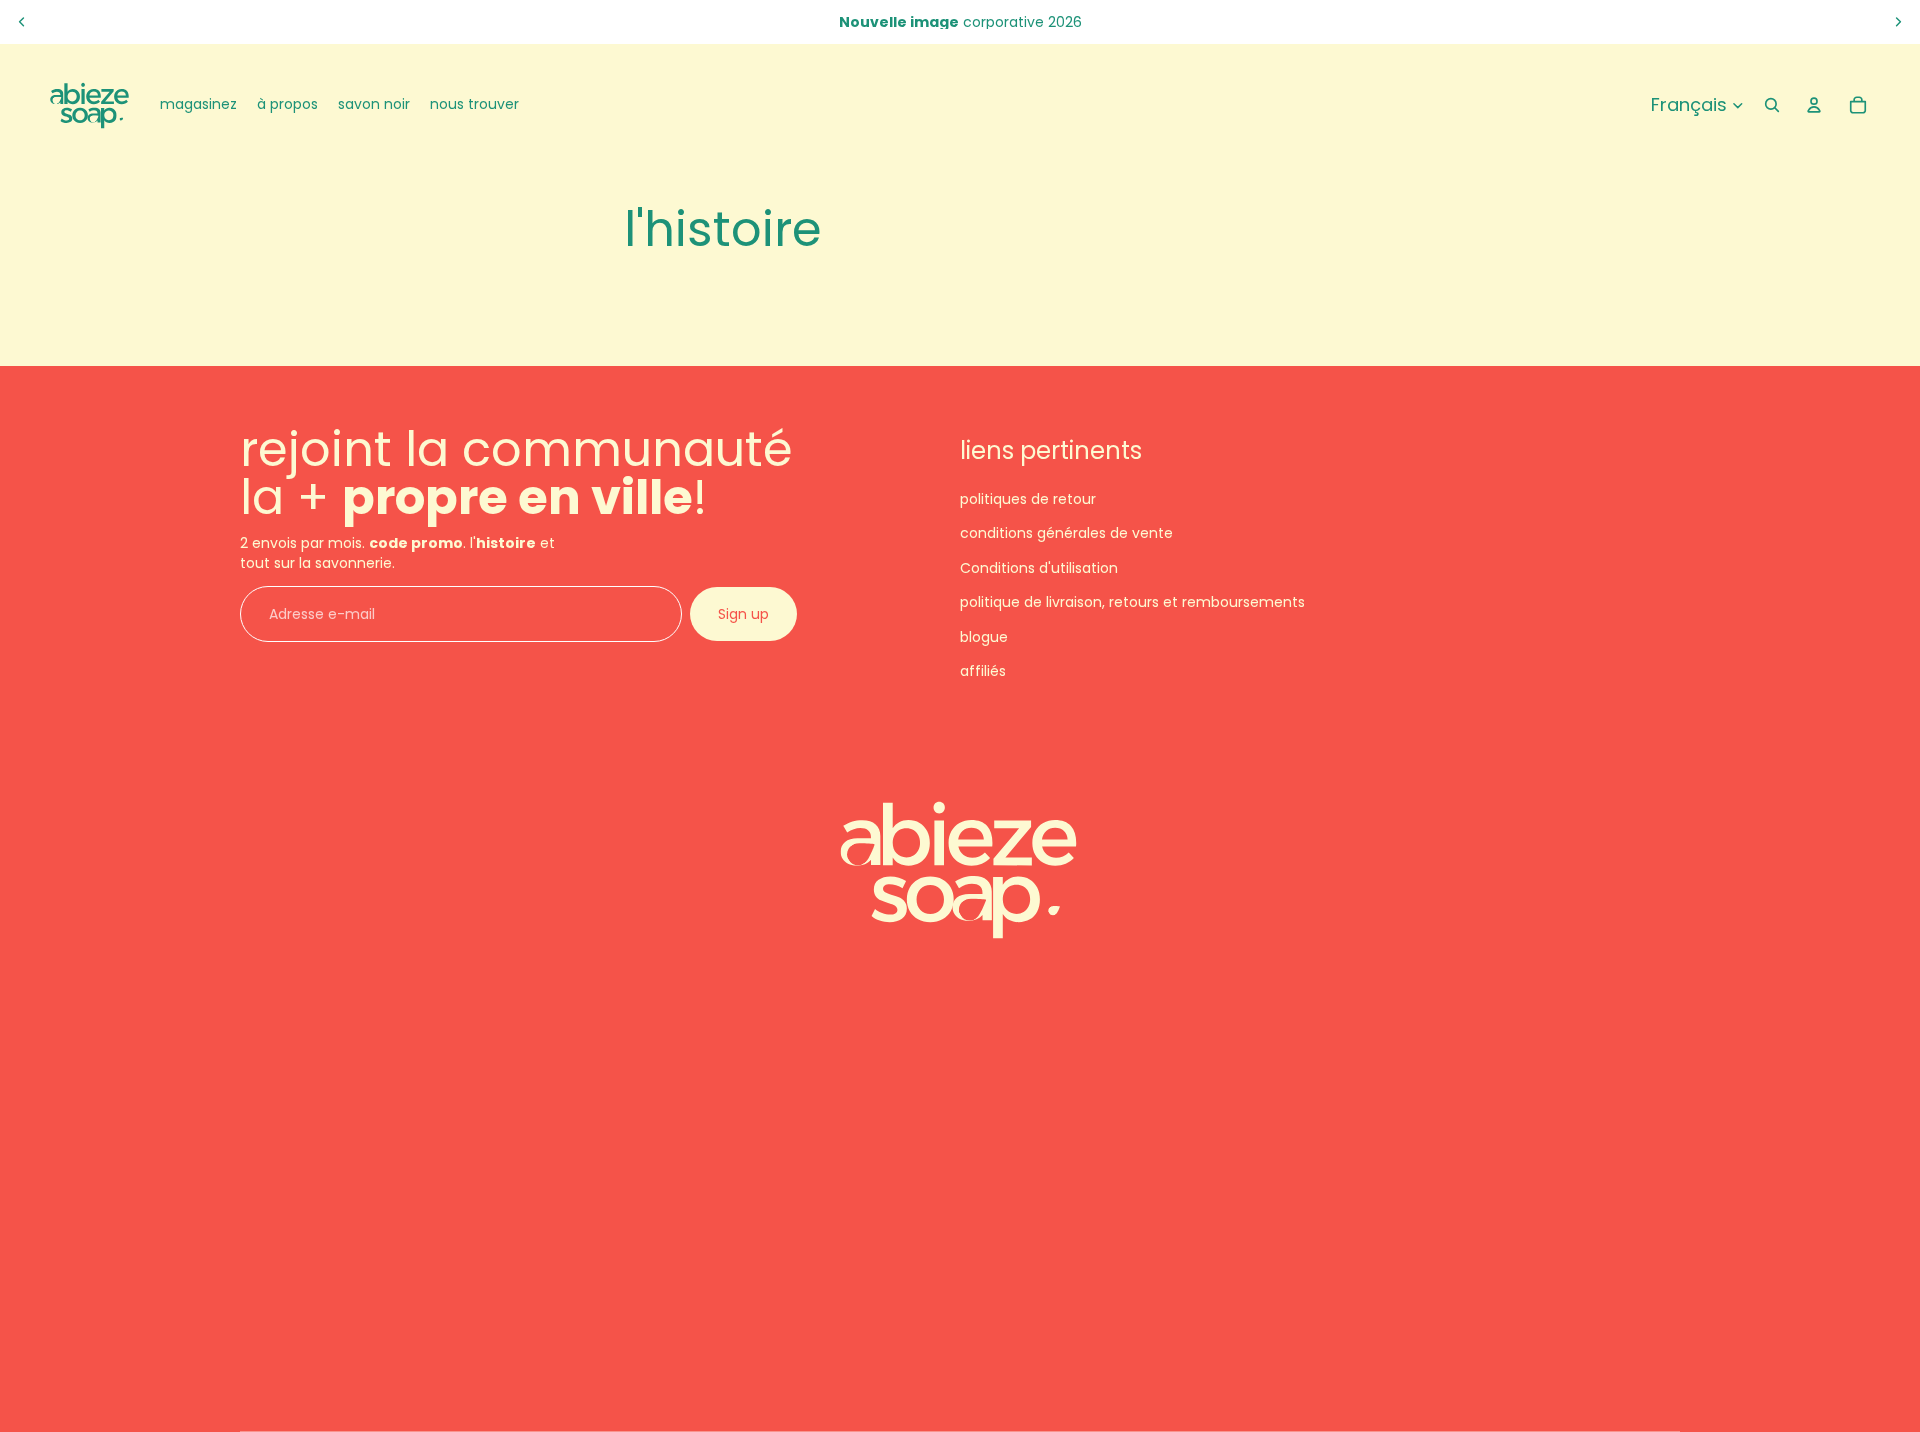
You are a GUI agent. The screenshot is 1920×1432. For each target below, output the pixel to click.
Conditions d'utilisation (1039, 568)
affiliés (983, 671)
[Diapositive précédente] (22, 22)
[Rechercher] (1772, 105)
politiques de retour (1028, 499)
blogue (984, 637)
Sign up (743, 614)
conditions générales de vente (1066, 534)
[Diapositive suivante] (1898, 22)
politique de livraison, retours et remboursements (1132, 603)
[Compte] (1814, 105)
